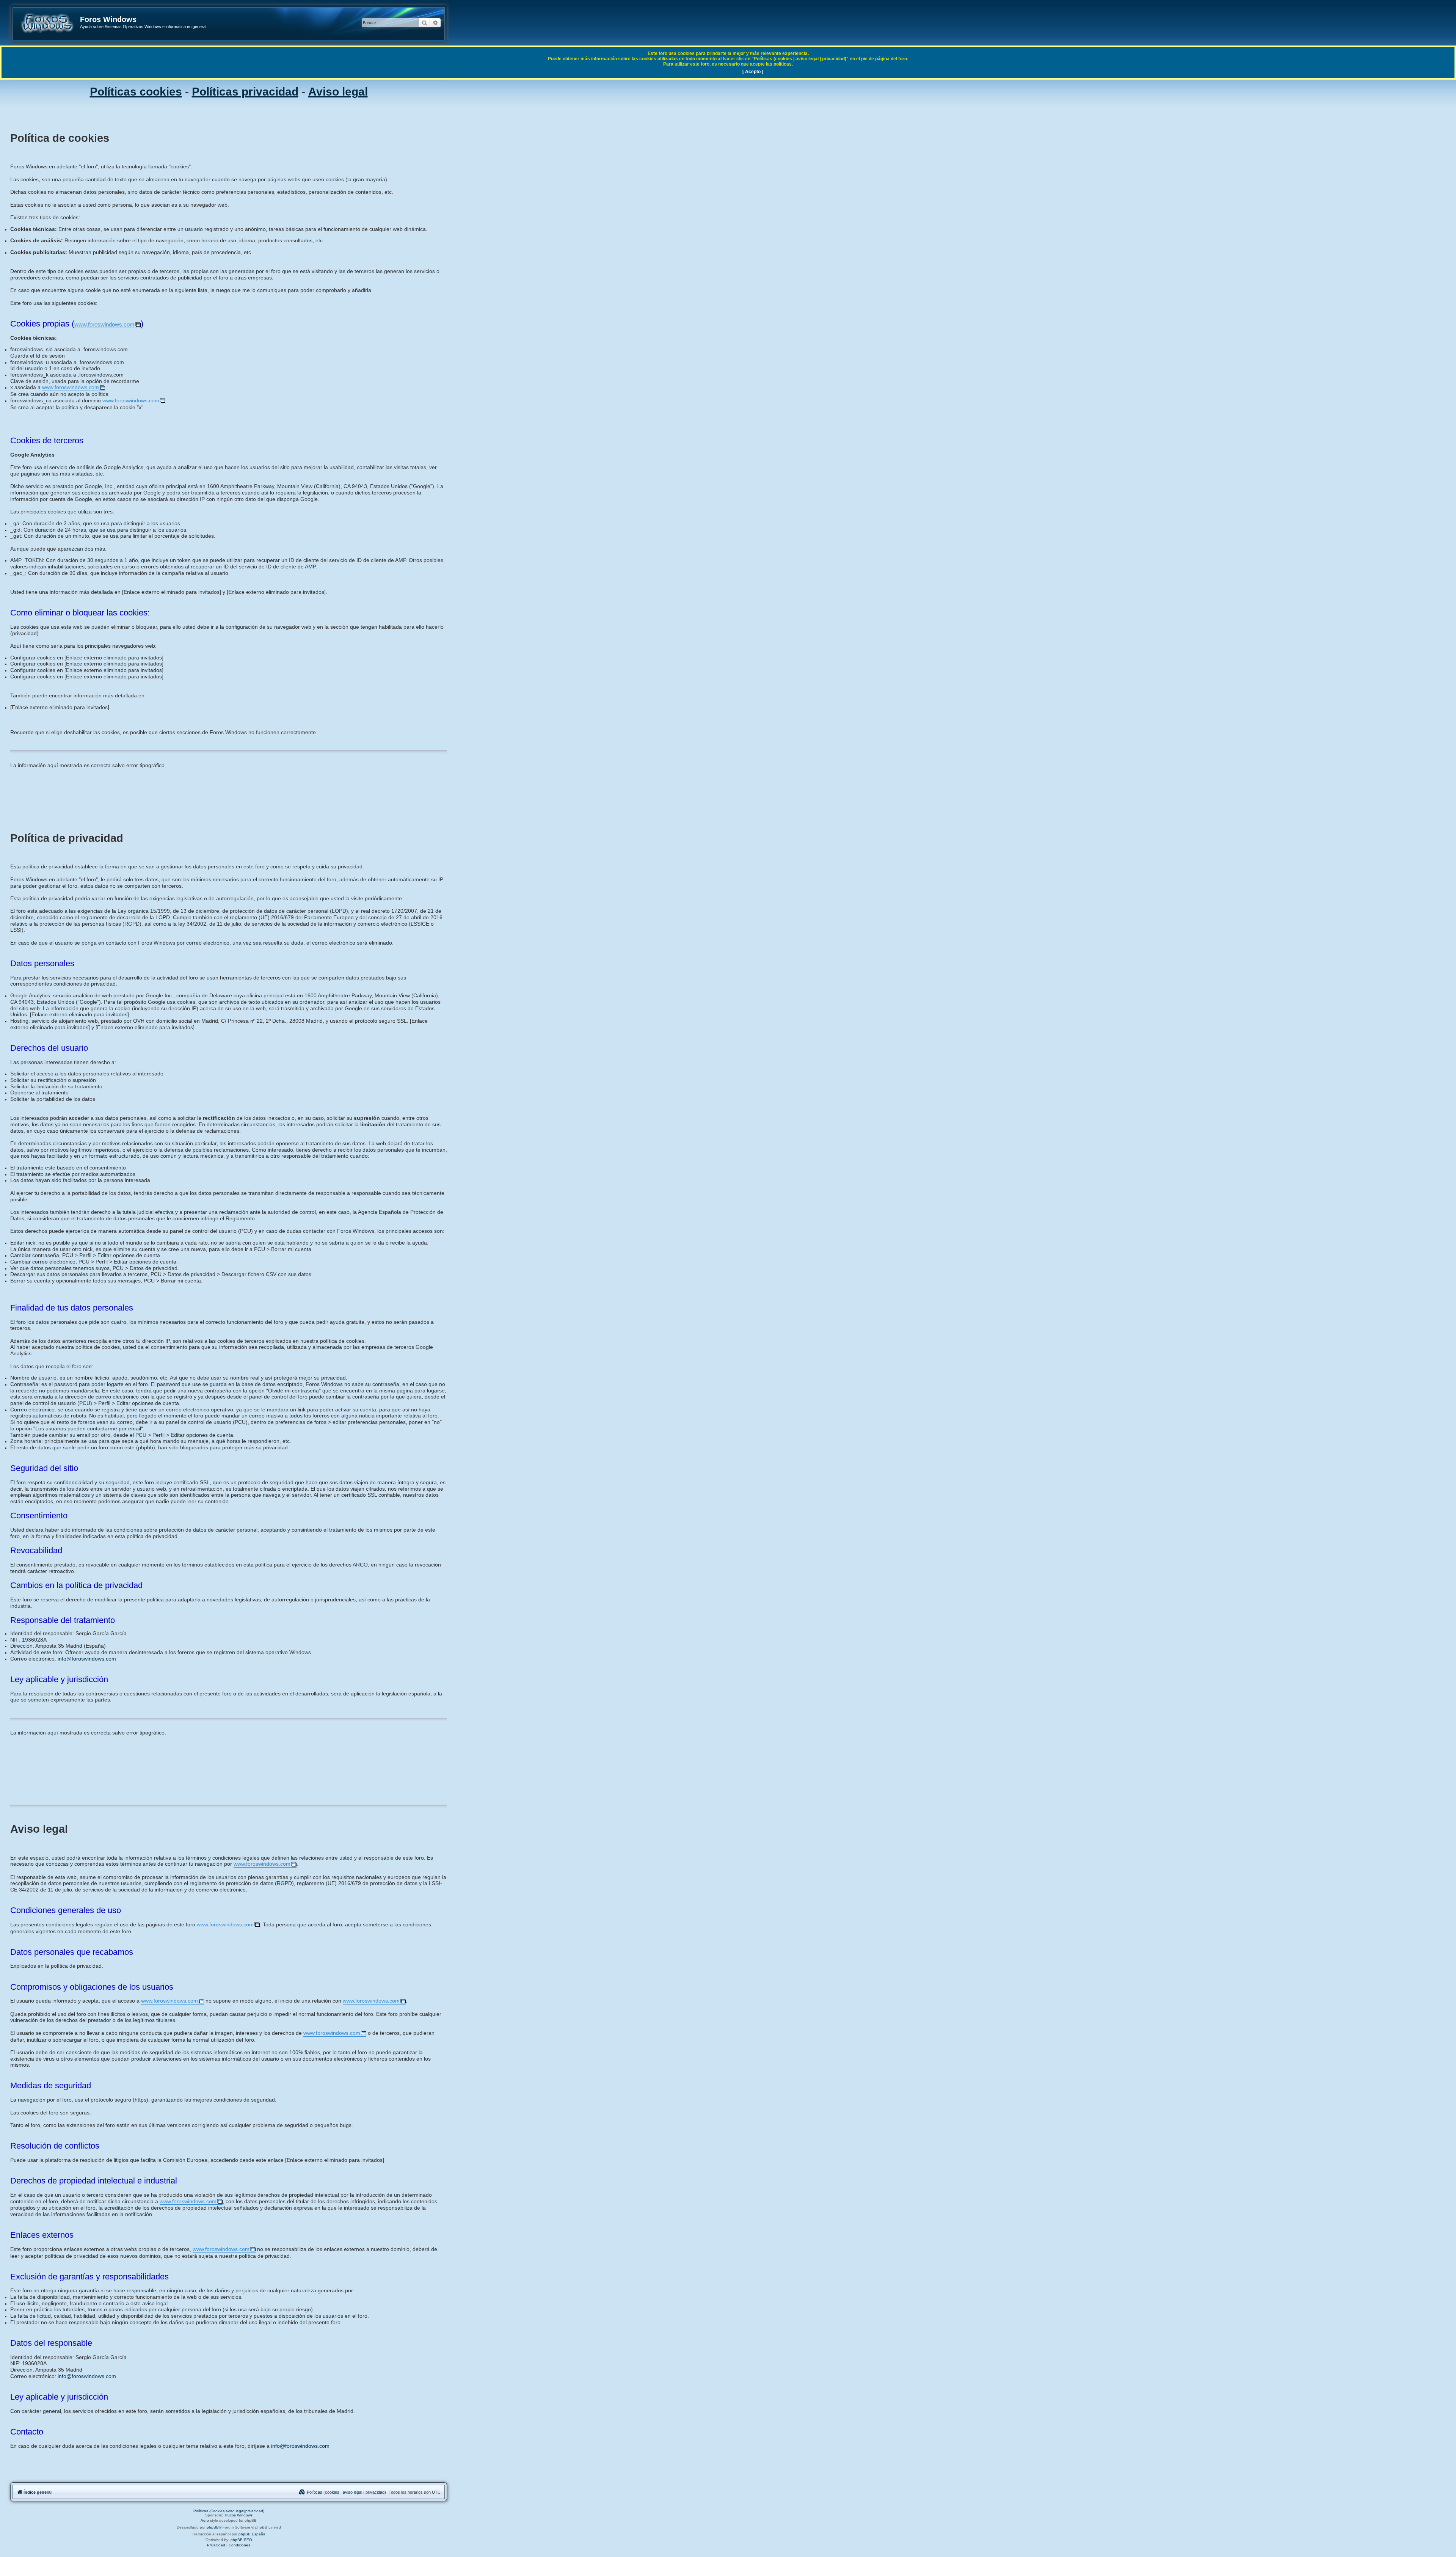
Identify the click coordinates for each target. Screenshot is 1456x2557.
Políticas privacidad (245, 92)
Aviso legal (338, 92)
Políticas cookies (136, 92)
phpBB (213, 2527)
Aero (205, 2520)
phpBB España (252, 2534)
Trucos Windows (238, 2515)
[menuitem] (342, 2492)
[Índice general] (47, 23)
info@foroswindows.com (87, 1659)
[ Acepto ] (753, 72)
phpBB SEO (241, 2540)
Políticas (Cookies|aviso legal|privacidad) (229, 2511)
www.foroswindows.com (104, 324)
